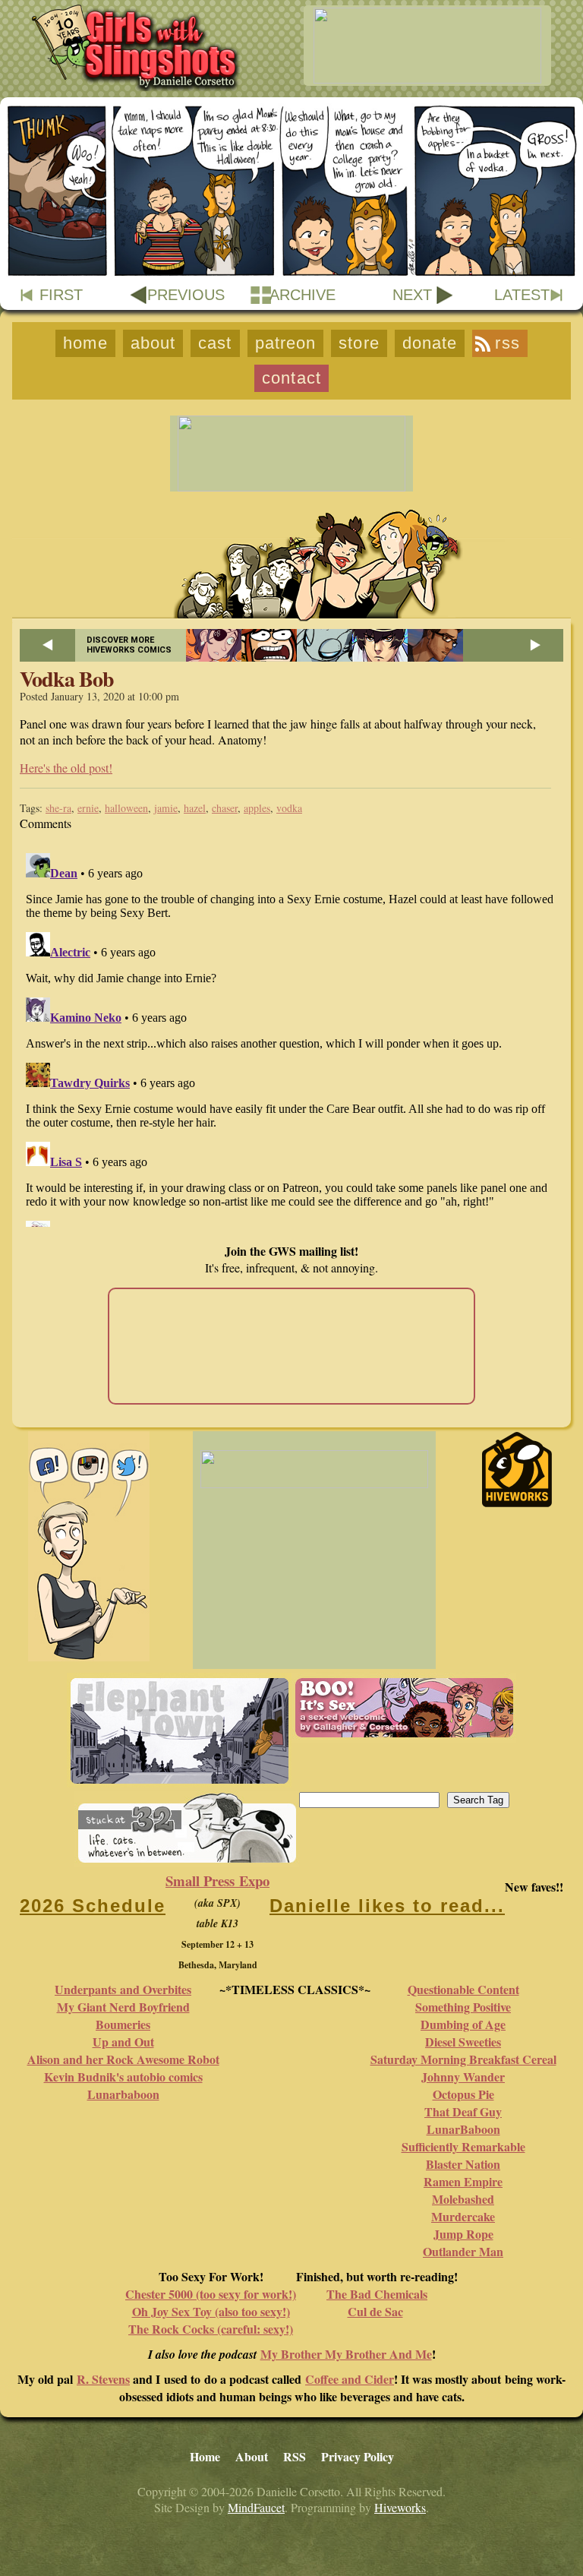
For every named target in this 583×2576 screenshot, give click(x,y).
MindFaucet (256, 2507)
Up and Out (123, 2042)
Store (359, 343)
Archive (303, 295)
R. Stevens (103, 2379)
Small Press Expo (217, 1881)
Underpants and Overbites (123, 1989)
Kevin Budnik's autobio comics (123, 2077)
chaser (225, 808)
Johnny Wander (463, 2077)
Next (412, 295)
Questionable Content (463, 1989)
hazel (195, 808)
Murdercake (463, 2216)
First (61, 295)
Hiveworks (400, 2507)
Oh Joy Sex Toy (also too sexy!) (211, 2311)
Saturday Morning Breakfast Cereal (463, 2059)
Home (85, 343)
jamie (166, 808)
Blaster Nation (463, 2164)
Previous (186, 295)
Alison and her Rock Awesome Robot (123, 2059)
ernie (88, 808)
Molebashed (463, 2199)
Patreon (286, 343)
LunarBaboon (463, 2129)
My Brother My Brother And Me (346, 2354)
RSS (507, 343)
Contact (291, 378)
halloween (126, 808)
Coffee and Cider (350, 2379)
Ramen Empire (463, 2181)
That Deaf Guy (463, 2111)
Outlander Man (463, 2251)
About (153, 343)
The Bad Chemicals (377, 2294)
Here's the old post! (66, 768)
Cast (215, 343)
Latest (522, 295)
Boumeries (123, 2024)
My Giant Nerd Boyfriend (123, 2007)
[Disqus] (291, 1037)
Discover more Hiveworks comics (129, 645)
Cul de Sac (375, 2311)
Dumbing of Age (463, 2024)
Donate (430, 343)
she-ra (58, 808)
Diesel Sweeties (463, 2042)
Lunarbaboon (123, 2094)
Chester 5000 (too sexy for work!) (211, 2294)
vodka (289, 808)
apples (257, 808)
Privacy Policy (358, 2456)
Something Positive (463, 2007)
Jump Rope (463, 2234)
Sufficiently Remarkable (463, 2146)
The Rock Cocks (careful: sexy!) (211, 2329)
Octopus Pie (463, 2094)
